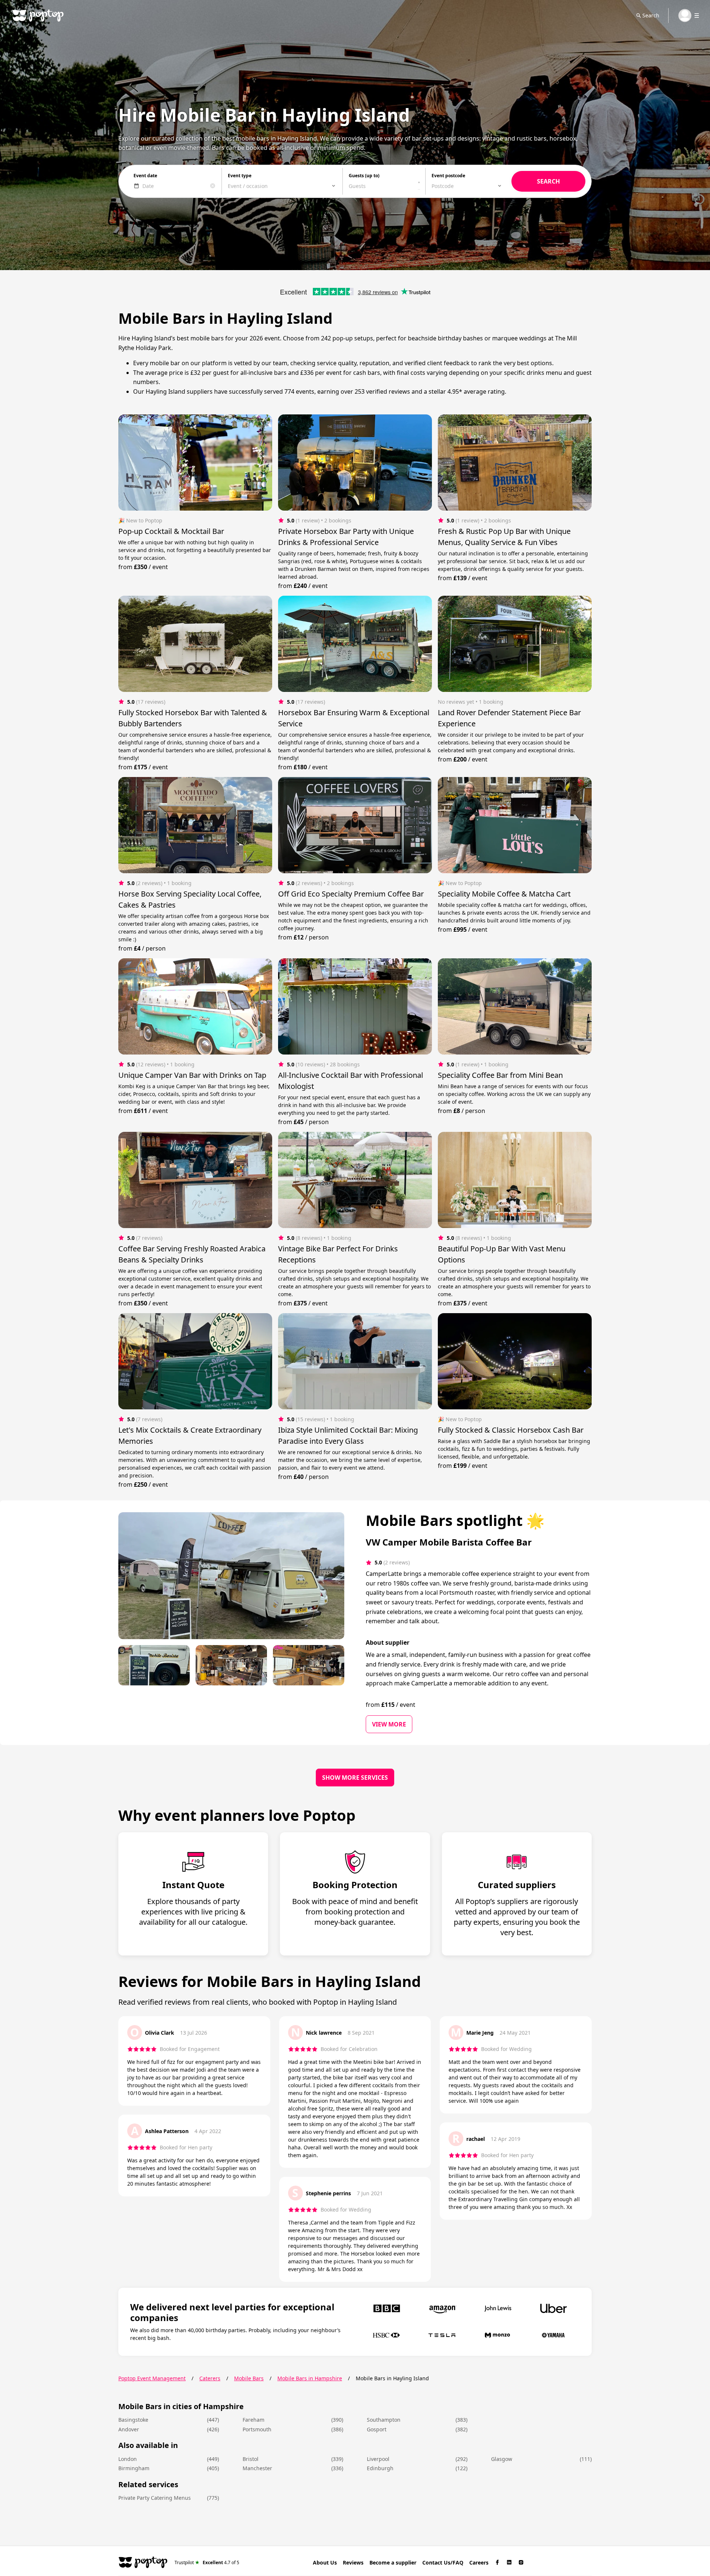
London (128, 2459)
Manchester (257, 2468)
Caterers (210, 2378)
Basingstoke (133, 2420)
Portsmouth (257, 2429)
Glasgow (502, 2459)
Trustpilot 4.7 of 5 (207, 2562)
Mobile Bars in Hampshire (310, 2378)
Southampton (384, 2420)
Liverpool (378, 2459)
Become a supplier (393, 2562)
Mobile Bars (249, 2378)
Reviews (353, 2562)
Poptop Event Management (152, 2378)
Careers (479, 2562)
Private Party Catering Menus (155, 2498)
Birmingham (134, 2468)
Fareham (253, 2420)
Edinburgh (380, 2468)
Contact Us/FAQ (443, 2562)
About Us (325, 2562)
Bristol (251, 2459)
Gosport (377, 2429)
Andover (129, 2429)
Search (651, 15)
